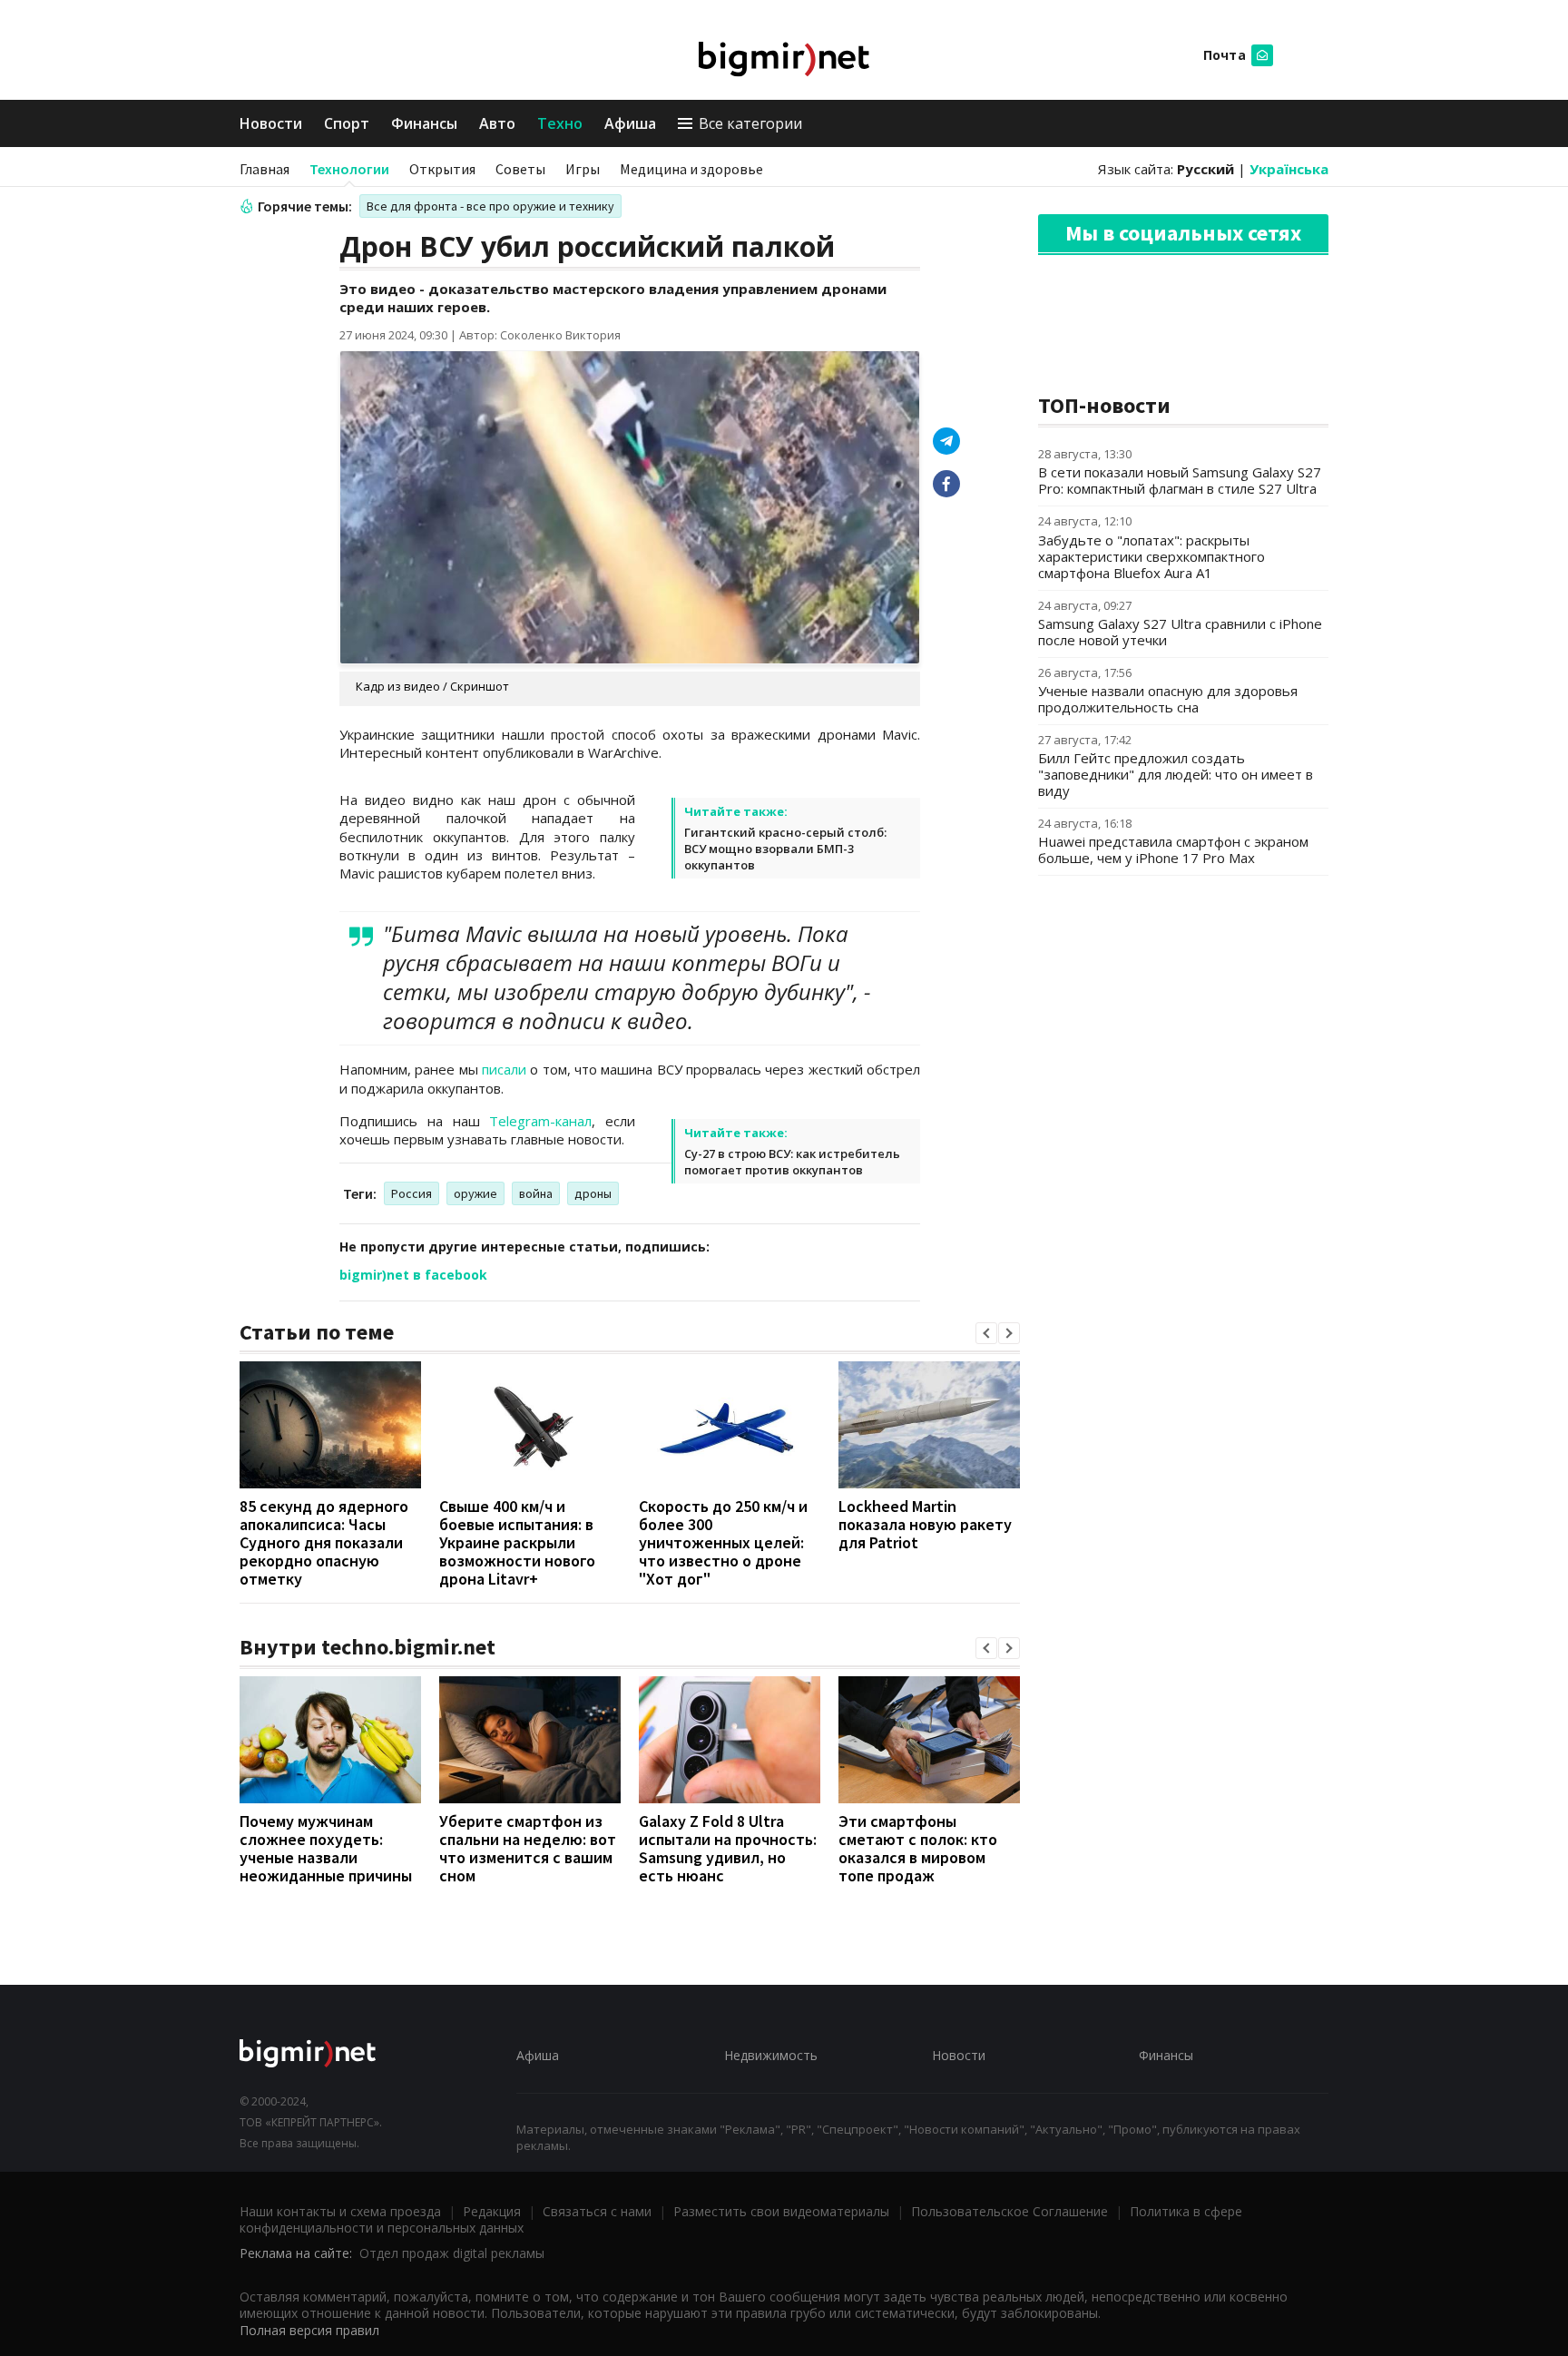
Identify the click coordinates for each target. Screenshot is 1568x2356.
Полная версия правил (309, 2330)
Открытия (442, 169)
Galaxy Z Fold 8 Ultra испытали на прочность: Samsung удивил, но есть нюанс (728, 1848)
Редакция (492, 2211)
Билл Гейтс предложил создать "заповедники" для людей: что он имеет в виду (1176, 774)
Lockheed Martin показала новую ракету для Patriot (925, 1524)
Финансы (424, 123)
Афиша (630, 123)
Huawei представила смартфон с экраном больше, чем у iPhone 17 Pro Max (1173, 849)
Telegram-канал (540, 1121)
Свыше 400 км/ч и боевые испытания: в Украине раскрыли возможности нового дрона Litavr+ (517, 1542)
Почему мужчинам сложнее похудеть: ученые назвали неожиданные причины (326, 1848)
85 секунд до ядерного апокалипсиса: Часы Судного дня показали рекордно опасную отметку (324, 1542)
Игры (583, 169)
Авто (497, 123)
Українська (1289, 169)
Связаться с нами (597, 2211)
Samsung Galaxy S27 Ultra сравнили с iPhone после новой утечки (1180, 632)
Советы (520, 169)
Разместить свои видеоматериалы (781, 2211)
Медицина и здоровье (691, 169)
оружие (475, 1193)
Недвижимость (771, 2055)
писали (504, 1069)
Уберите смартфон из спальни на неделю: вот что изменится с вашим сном (528, 1848)
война (536, 1193)
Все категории (750, 123)
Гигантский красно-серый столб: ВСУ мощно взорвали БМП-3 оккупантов (785, 849)
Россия (412, 1193)
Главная (265, 169)
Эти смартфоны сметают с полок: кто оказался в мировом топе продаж (918, 1848)
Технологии (349, 169)
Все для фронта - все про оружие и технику (490, 206)
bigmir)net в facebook (413, 1275)
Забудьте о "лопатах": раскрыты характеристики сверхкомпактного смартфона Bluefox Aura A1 (1151, 556)
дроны (593, 1193)
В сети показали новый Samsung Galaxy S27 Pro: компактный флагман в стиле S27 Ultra (1180, 480)
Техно (560, 123)
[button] (986, 1333)
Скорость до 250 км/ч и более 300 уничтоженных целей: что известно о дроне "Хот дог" (723, 1542)
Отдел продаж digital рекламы (452, 2253)
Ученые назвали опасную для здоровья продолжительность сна (1168, 699)
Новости (271, 123)
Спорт (347, 123)
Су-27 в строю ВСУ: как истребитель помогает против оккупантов (792, 1162)
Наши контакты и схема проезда (340, 2211)
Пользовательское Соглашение (1009, 2211)
